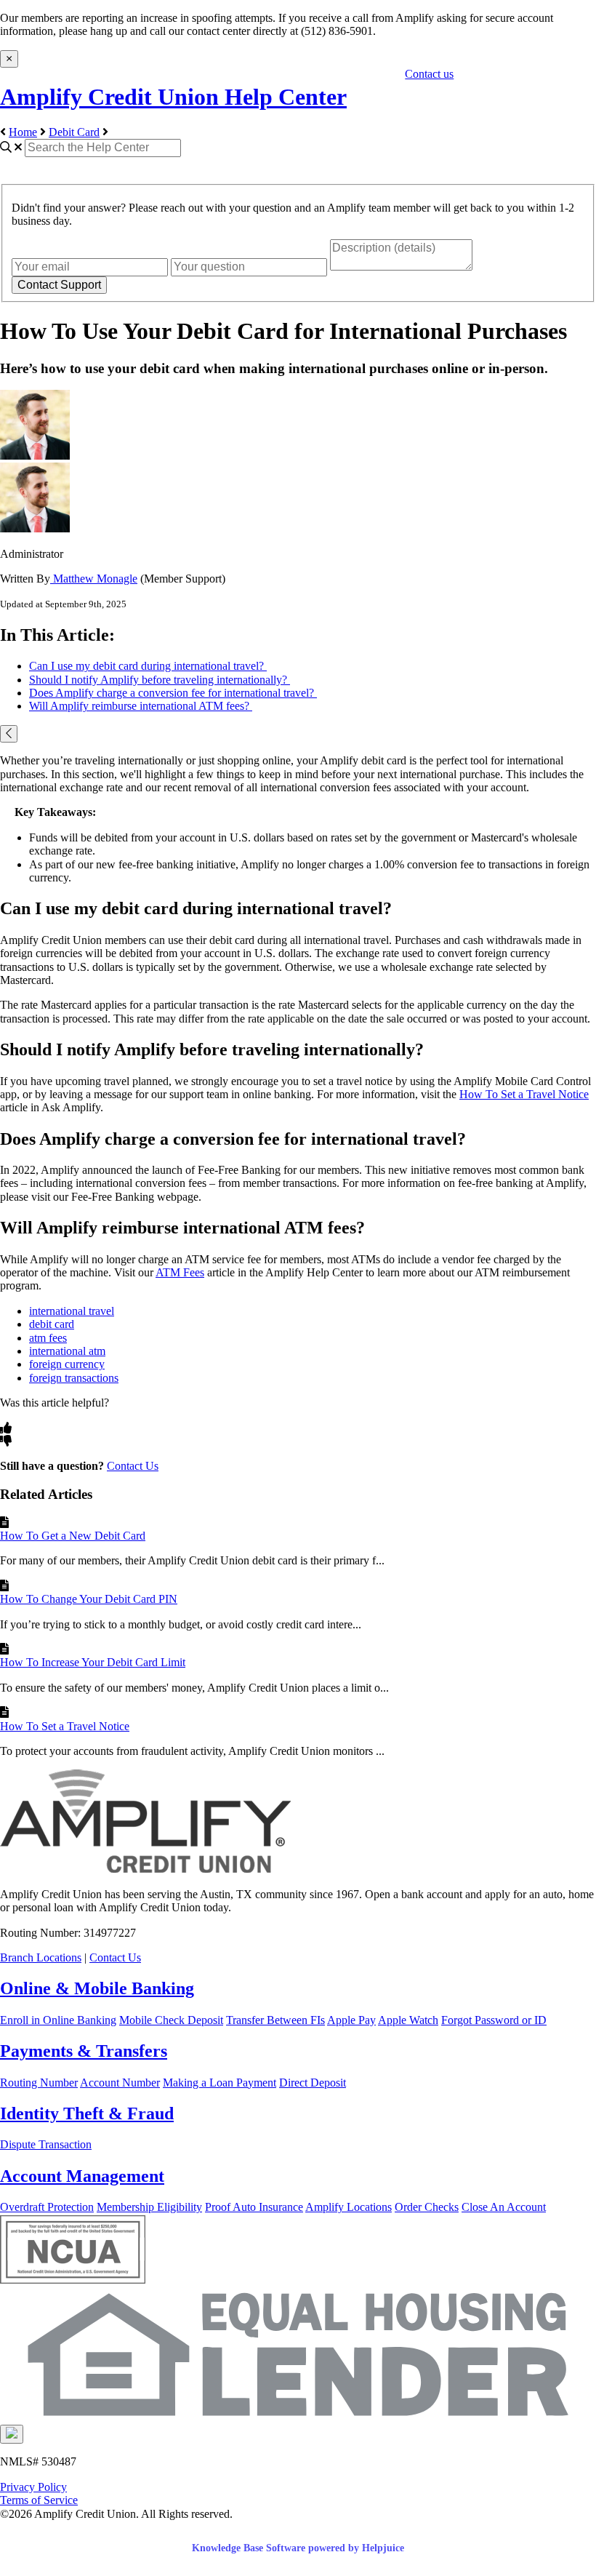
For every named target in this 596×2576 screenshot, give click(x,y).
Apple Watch (408, 2020)
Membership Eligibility (149, 2207)
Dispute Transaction (46, 2144)
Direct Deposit (313, 2083)
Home (23, 132)
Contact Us (133, 1466)
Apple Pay (351, 2020)
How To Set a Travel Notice (524, 1094)
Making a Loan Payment (220, 2083)
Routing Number (39, 2083)
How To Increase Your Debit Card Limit (93, 1662)
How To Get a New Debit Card (73, 1536)
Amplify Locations (349, 2207)
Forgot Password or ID (494, 2020)
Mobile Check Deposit (171, 2020)
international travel (72, 1311)
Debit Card (74, 132)
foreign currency (67, 1364)
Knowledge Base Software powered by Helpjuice (298, 2548)
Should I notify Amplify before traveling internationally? (160, 680)
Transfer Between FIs (275, 2020)
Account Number (120, 2083)
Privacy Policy (33, 2487)
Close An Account (504, 2207)
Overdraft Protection (47, 2207)
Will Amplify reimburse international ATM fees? (141, 706)
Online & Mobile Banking (97, 1988)
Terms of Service (39, 2500)
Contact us (429, 74)
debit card (52, 1324)
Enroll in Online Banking (58, 2020)
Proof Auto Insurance (254, 2207)
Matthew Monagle (94, 579)
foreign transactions (74, 1378)
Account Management (82, 2176)
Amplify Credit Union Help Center (173, 97)
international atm (67, 1351)
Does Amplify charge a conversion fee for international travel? (173, 693)
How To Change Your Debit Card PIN (89, 1599)
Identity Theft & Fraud (87, 2113)
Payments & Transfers (84, 2051)
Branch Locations (41, 1957)
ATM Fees (180, 1272)
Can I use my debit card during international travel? (148, 666)
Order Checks (427, 2207)
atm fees (48, 1338)
